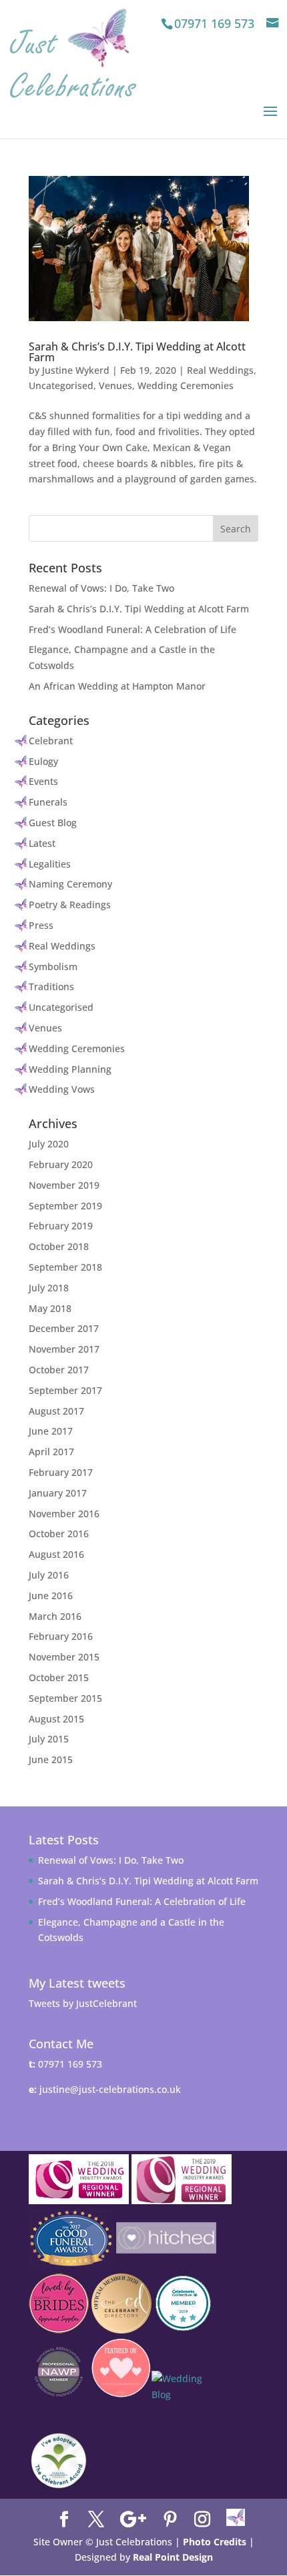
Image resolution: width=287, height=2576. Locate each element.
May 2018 (50, 1308)
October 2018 (59, 1246)
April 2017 (51, 1452)
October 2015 (59, 1677)
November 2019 (64, 1185)
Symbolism (53, 966)
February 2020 (61, 1164)
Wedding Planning (70, 1069)
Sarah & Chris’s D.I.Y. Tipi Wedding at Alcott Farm (137, 352)
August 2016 (56, 1554)
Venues (115, 385)
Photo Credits (215, 2542)
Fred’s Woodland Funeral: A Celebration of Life (132, 629)
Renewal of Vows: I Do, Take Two (101, 588)
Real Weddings (220, 370)
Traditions (51, 986)
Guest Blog (53, 823)
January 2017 (58, 1493)
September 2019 (65, 1206)
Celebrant (51, 741)
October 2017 (59, 1370)
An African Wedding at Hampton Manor (117, 686)
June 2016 (51, 1596)
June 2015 (51, 1759)
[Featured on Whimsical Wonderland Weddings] (182, 2401)
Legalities (50, 864)
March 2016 (55, 1616)
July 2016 (49, 1575)
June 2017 (51, 1431)
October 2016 (59, 1534)
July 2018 (49, 1288)
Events (43, 781)
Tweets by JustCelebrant (83, 2003)
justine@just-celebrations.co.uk (110, 2089)
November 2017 (64, 1349)
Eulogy (43, 761)
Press (41, 925)
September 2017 (65, 1390)
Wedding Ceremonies (186, 385)
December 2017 (64, 1328)
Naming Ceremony (70, 884)
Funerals (48, 802)
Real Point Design (173, 2557)
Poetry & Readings (70, 905)
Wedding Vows (62, 1089)
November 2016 (64, 1514)
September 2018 (65, 1267)
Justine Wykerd (76, 370)
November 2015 (64, 1657)
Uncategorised (61, 385)
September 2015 (65, 1698)
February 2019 (61, 1226)
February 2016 (61, 1636)
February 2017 (61, 1472)
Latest (42, 843)
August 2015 (56, 1719)
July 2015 (49, 1739)
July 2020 (49, 1144)
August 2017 (56, 1411)
